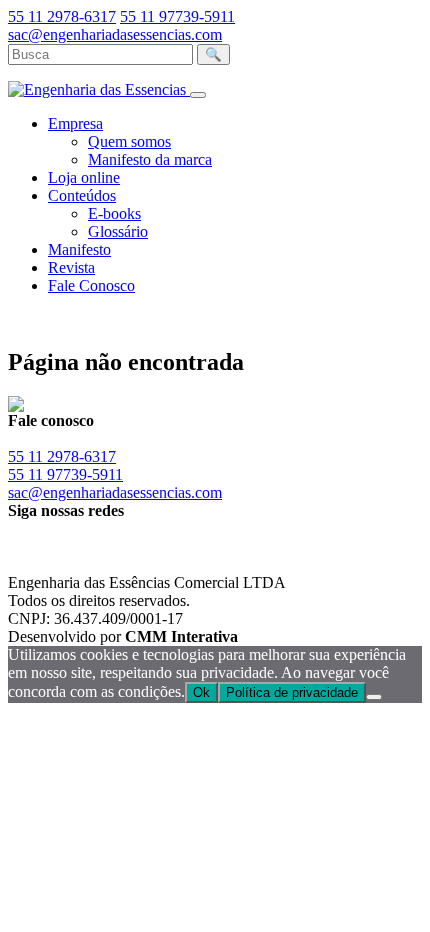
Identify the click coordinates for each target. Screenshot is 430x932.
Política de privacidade (292, 692)
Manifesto (79, 249)
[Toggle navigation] (198, 95)
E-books (114, 213)
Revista (71, 267)
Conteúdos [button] (82, 195)
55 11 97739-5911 (177, 16)
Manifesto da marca (150, 159)
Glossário (118, 231)
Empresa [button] (75, 123)
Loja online (84, 177)
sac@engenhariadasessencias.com (115, 34)
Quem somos (129, 141)
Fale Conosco (91, 285)
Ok (201, 692)
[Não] (374, 697)
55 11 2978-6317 (62, 16)
